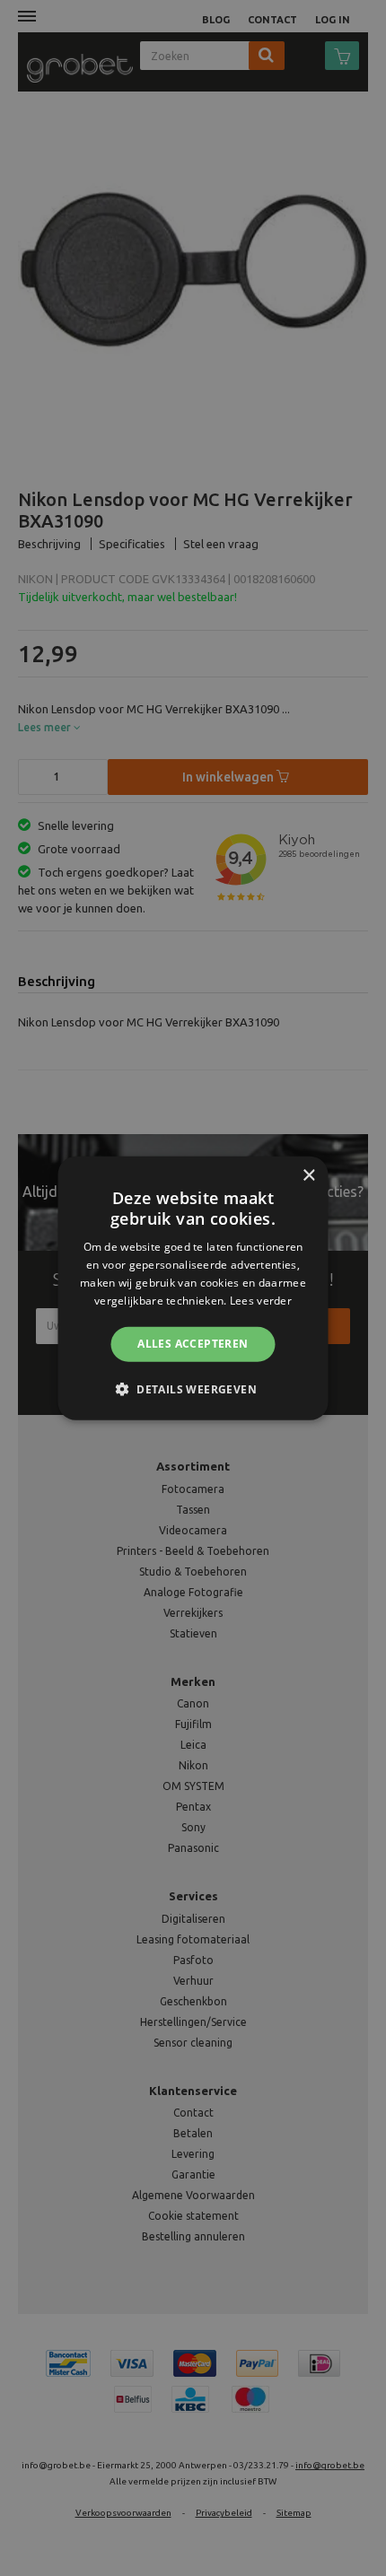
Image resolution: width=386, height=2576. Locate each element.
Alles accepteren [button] (193, 1344)
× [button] (308, 1175)
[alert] (193, 1288)
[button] (193, 1389)
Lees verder (261, 1300)
